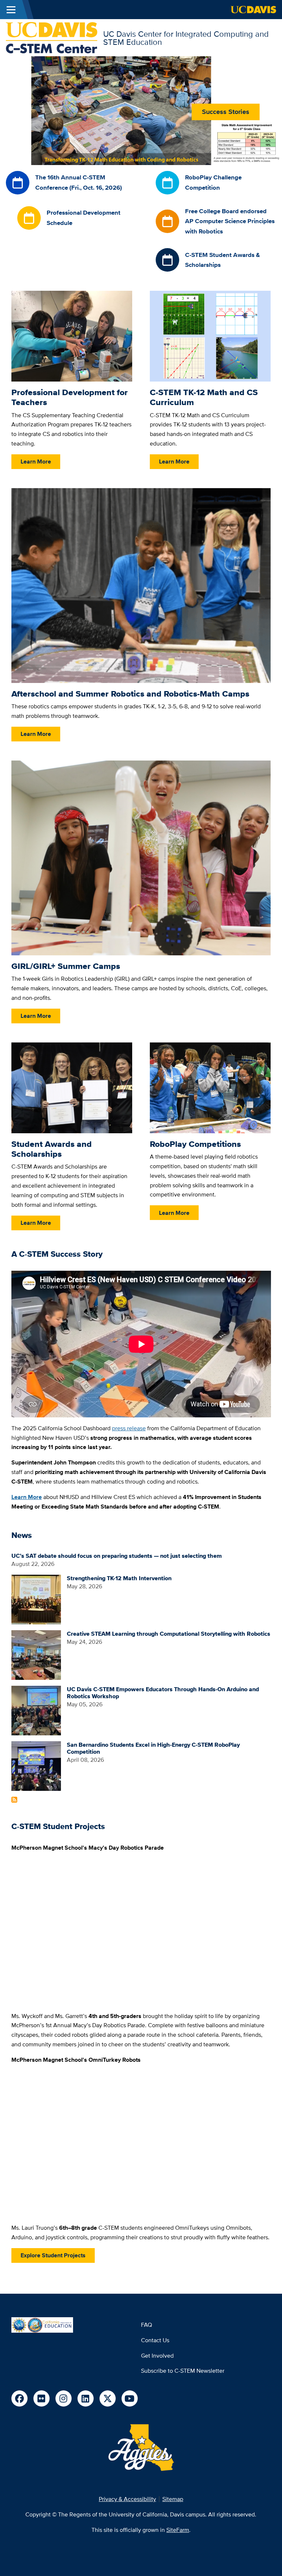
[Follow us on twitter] (108, 2398)
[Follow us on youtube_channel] (130, 2398)
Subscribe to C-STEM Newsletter (183, 2371)
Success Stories (226, 112)
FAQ (147, 2325)
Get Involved (157, 2356)
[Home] (52, 37)
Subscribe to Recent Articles (14, 1800)
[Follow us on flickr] (41, 2398)
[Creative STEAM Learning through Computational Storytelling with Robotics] (36, 1654)
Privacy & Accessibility (127, 2499)
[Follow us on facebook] (19, 2398)
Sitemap (173, 2499)
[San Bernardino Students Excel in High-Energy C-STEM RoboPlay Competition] (36, 1765)
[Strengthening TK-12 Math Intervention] (36, 1599)
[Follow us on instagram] (64, 2398)
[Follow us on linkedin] (86, 2398)
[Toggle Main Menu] (11, 10)
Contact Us (155, 2340)
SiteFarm (178, 2530)
